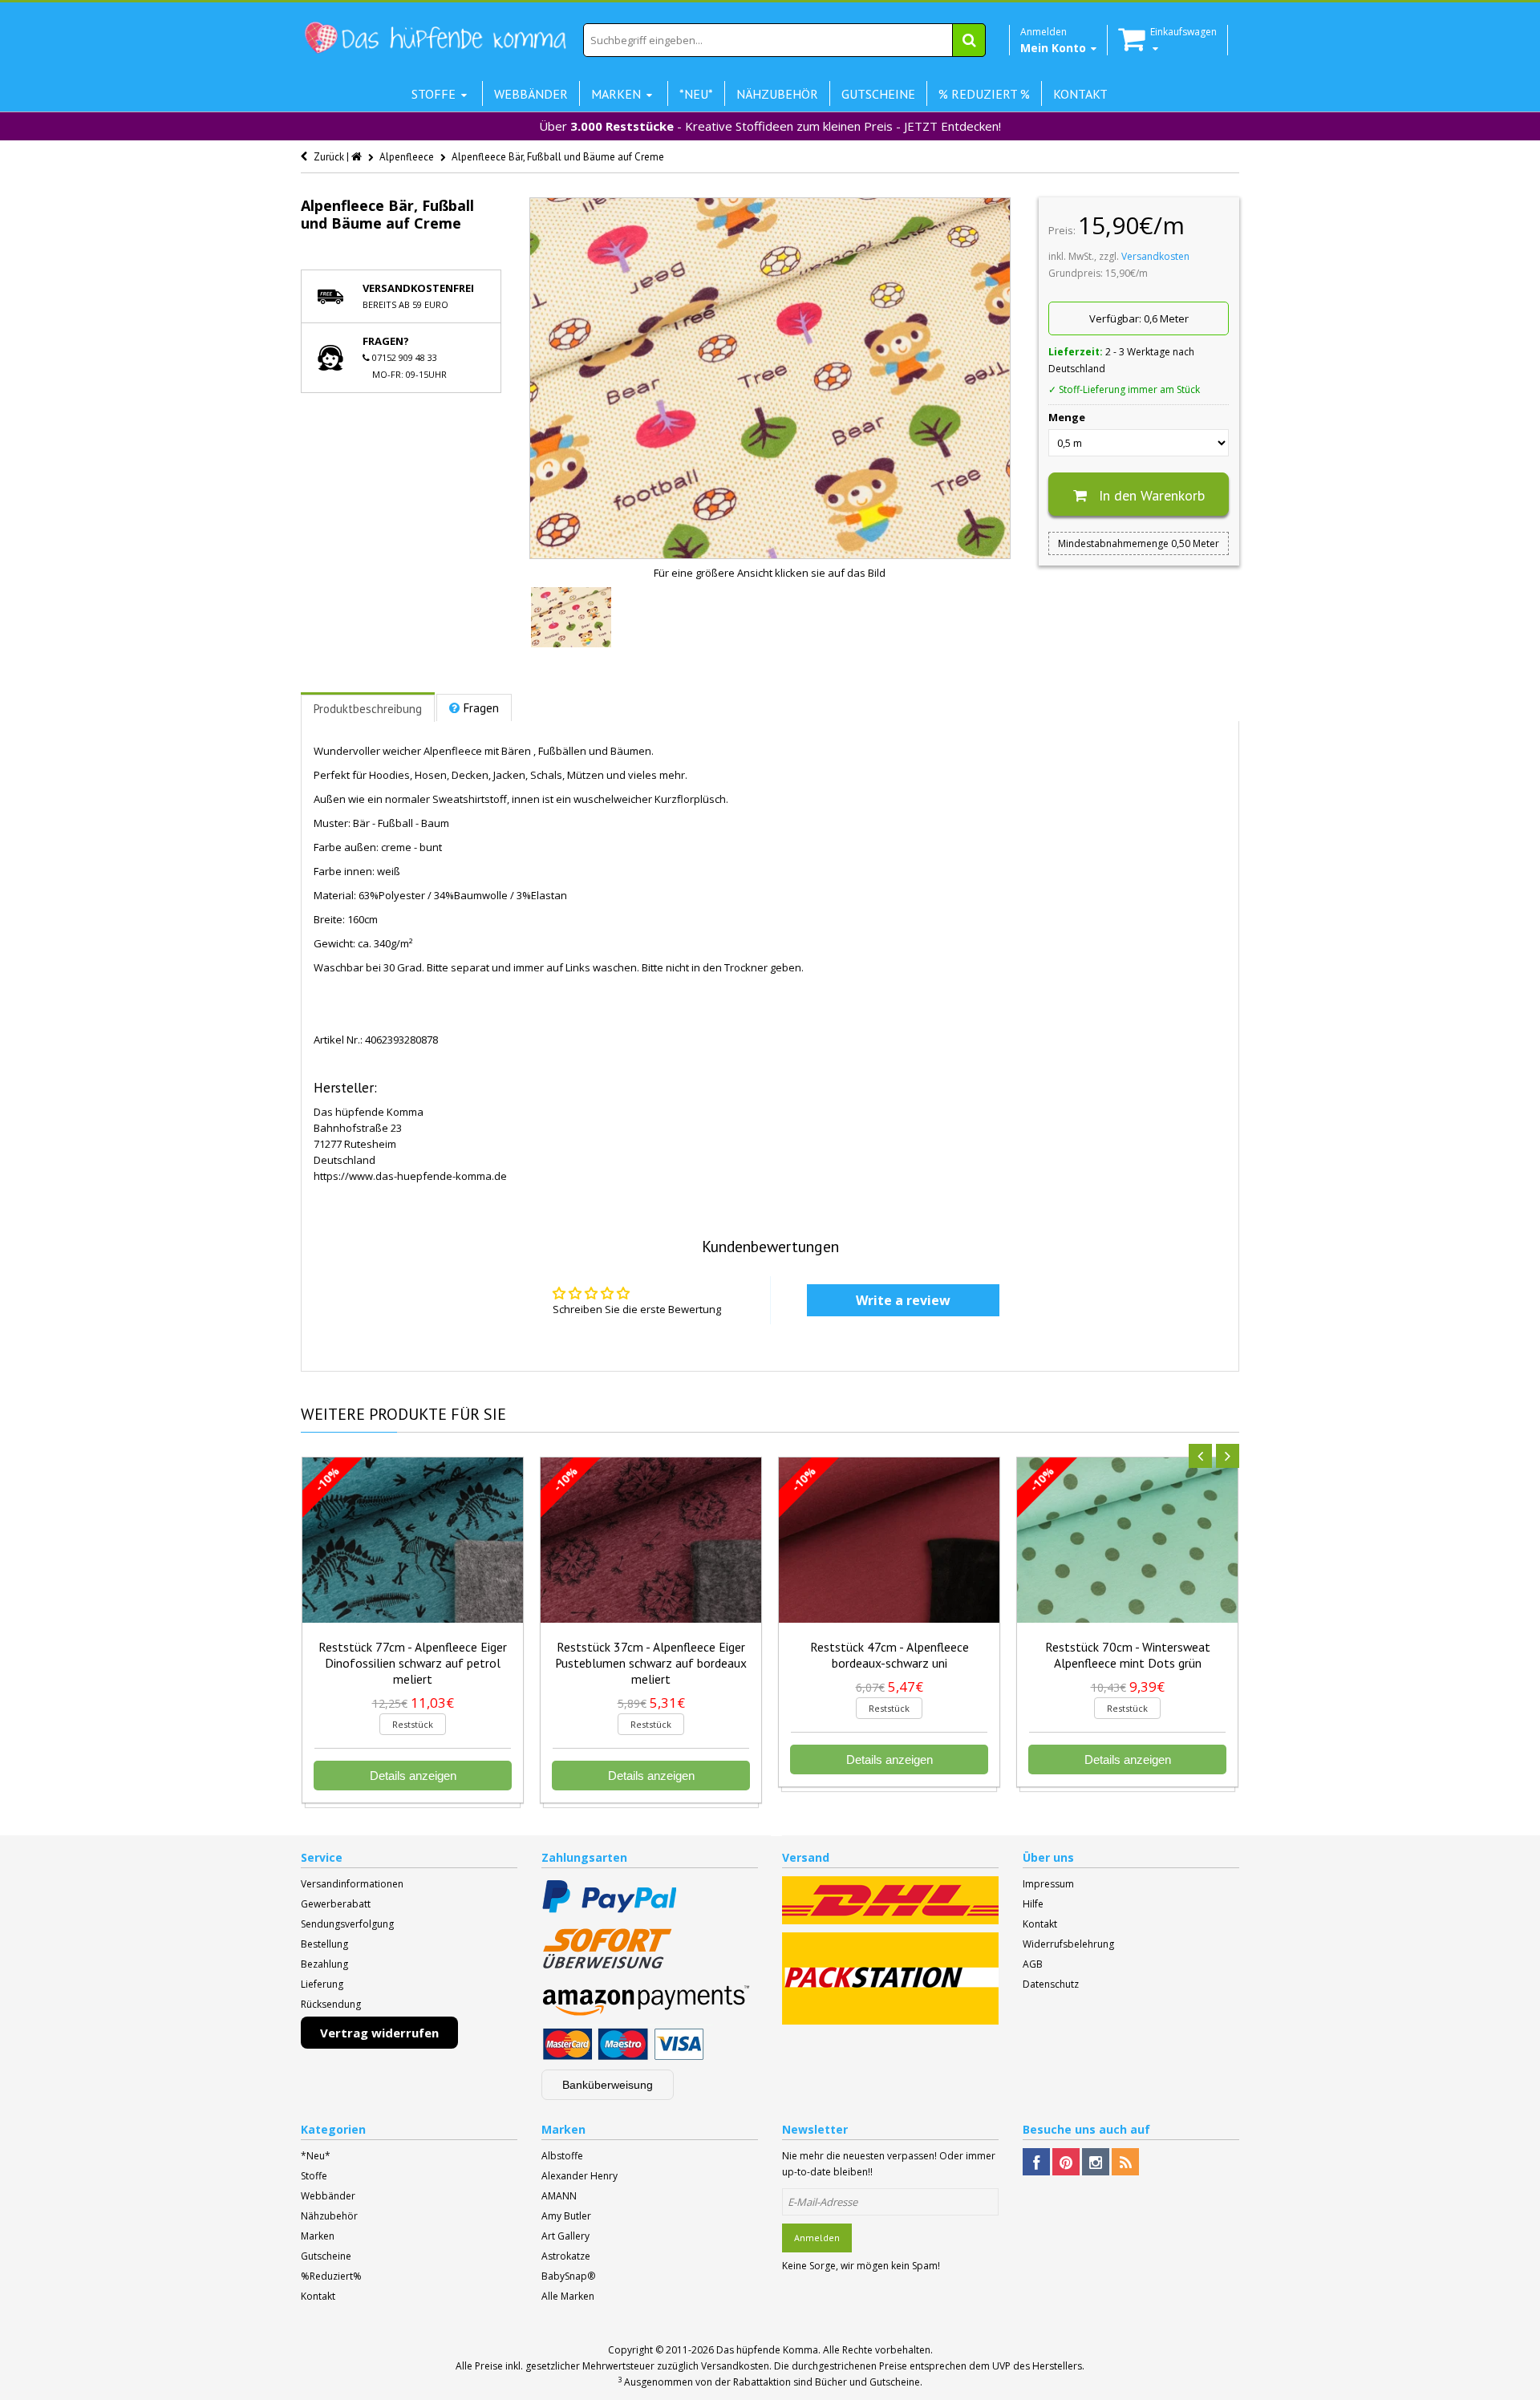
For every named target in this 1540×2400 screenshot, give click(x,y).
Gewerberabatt (336, 1904)
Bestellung (324, 1944)
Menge (1067, 417)
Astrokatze (566, 2256)
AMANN (559, 2196)
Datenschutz (1051, 1984)
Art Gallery (565, 2236)
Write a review (903, 1300)
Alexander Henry (580, 2176)
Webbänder (328, 2196)
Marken (318, 2236)
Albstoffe (562, 2156)
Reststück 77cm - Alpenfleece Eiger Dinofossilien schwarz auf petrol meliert (413, 1663)
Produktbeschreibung (368, 709)
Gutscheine (326, 2256)
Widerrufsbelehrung (1068, 1944)
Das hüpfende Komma (767, 2350)
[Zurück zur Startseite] (358, 157)
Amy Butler (566, 2216)
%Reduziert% (331, 2276)
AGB (1033, 1964)
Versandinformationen (352, 1884)
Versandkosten (1155, 256)
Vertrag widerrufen (379, 2033)
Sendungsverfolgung (347, 1924)
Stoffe (314, 2176)
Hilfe (1033, 1904)
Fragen (481, 708)
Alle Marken (568, 2296)
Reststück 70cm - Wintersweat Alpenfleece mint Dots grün (1128, 1655)
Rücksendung (331, 2004)
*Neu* (316, 2156)
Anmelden (817, 2238)
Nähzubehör (329, 2216)
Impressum (1048, 1884)
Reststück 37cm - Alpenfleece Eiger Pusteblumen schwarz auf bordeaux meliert (651, 1663)
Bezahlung (324, 1964)
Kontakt (1040, 1924)
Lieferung (322, 1984)
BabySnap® (568, 2276)
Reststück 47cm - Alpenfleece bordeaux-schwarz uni (890, 1655)
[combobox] (784, 40)
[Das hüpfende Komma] (435, 38)
